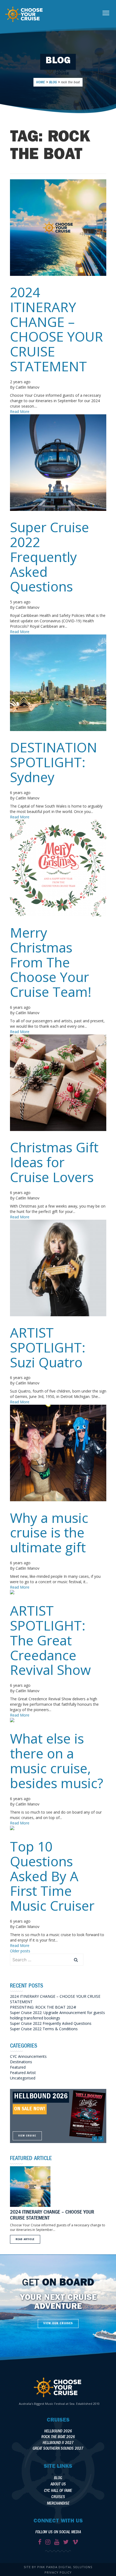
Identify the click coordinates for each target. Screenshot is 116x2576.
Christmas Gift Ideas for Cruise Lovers (54, 1162)
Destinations (21, 2062)
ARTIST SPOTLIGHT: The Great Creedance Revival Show (50, 1640)
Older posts (20, 1951)
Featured (18, 2067)
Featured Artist (23, 2073)
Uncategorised (23, 2078)
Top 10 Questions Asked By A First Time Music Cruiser (52, 1876)
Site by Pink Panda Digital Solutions (58, 2567)
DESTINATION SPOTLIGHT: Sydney (54, 762)
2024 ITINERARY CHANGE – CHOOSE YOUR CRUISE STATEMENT (57, 329)
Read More (20, 411)
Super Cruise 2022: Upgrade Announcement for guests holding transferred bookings (57, 2015)
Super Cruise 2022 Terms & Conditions (44, 2029)
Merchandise (58, 2504)
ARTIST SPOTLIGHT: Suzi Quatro (48, 1347)
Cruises (58, 2497)
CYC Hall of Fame (58, 2491)
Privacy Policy (58, 2572)
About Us (58, 2485)
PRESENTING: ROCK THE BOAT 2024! (43, 2007)
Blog (58, 2479)
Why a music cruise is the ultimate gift (49, 1533)
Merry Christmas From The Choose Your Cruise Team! (51, 962)
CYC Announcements (28, 2056)
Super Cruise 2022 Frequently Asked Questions (50, 557)
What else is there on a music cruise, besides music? (57, 1761)
